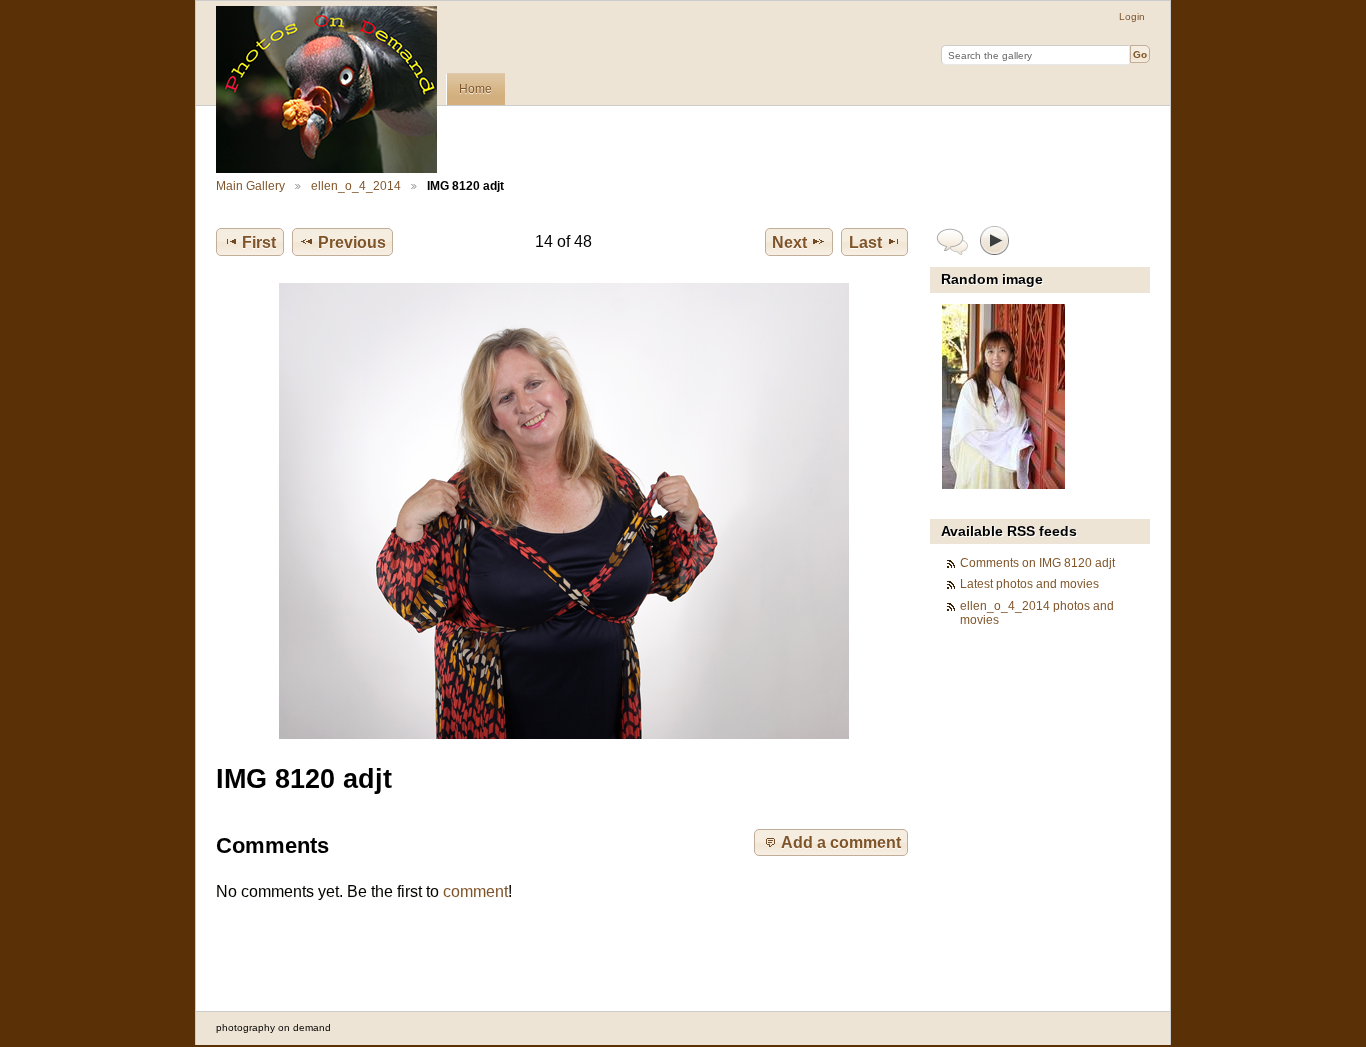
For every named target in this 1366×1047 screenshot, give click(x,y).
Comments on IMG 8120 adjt (1037, 562)
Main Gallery (250, 185)
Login (1132, 16)
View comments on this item (952, 240)
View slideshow (995, 240)
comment (475, 891)
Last (865, 242)
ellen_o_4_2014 (356, 185)
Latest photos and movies (1029, 583)
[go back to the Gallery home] (326, 89)
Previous (352, 242)
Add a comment (841, 842)
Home (475, 89)
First (259, 242)
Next (789, 242)
